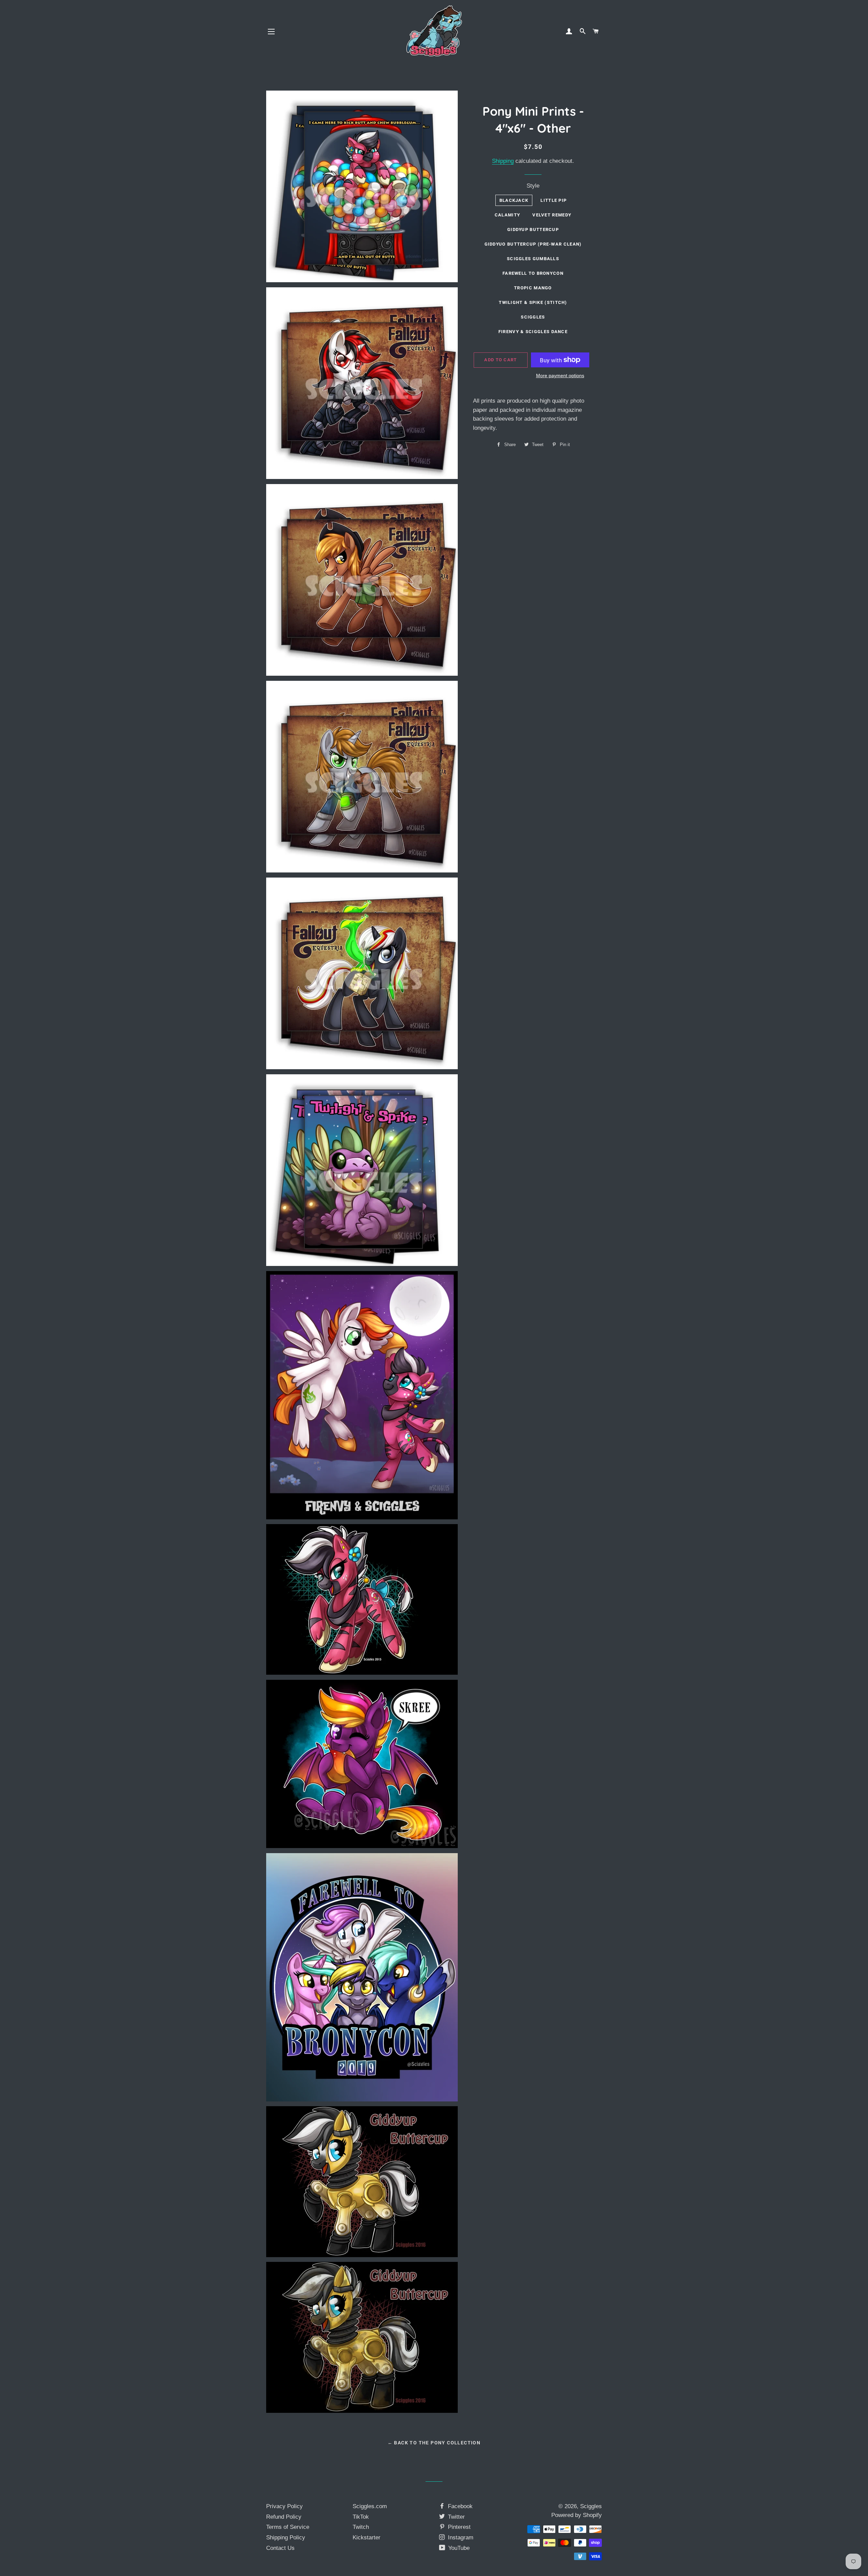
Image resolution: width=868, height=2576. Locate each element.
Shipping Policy (286, 2537)
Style (533, 186)
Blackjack (514, 200)
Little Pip (554, 200)
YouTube (458, 2548)
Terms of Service (288, 2527)
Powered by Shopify (577, 2515)
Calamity (507, 215)
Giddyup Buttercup (533, 229)
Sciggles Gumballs (533, 259)
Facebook (459, 2506)
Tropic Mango (533, 288)
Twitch (361, 2527)
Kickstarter (367, 2537)
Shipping (503, 161)
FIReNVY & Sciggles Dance (533, 332)
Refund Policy (284, 2517)
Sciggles (533, 317)
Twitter (456, 2517)
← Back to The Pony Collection (434, 2443)
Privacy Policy (284, 2506)
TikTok (361, 2517)
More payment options (560, 376)
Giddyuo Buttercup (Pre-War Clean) (533, 244)
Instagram (460, 2537)
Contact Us (280, 2548)
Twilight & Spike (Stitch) (533, 302)
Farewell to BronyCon (533, 273)
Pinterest (458, 2527)
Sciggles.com (370, 2506)
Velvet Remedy (552, 215)
